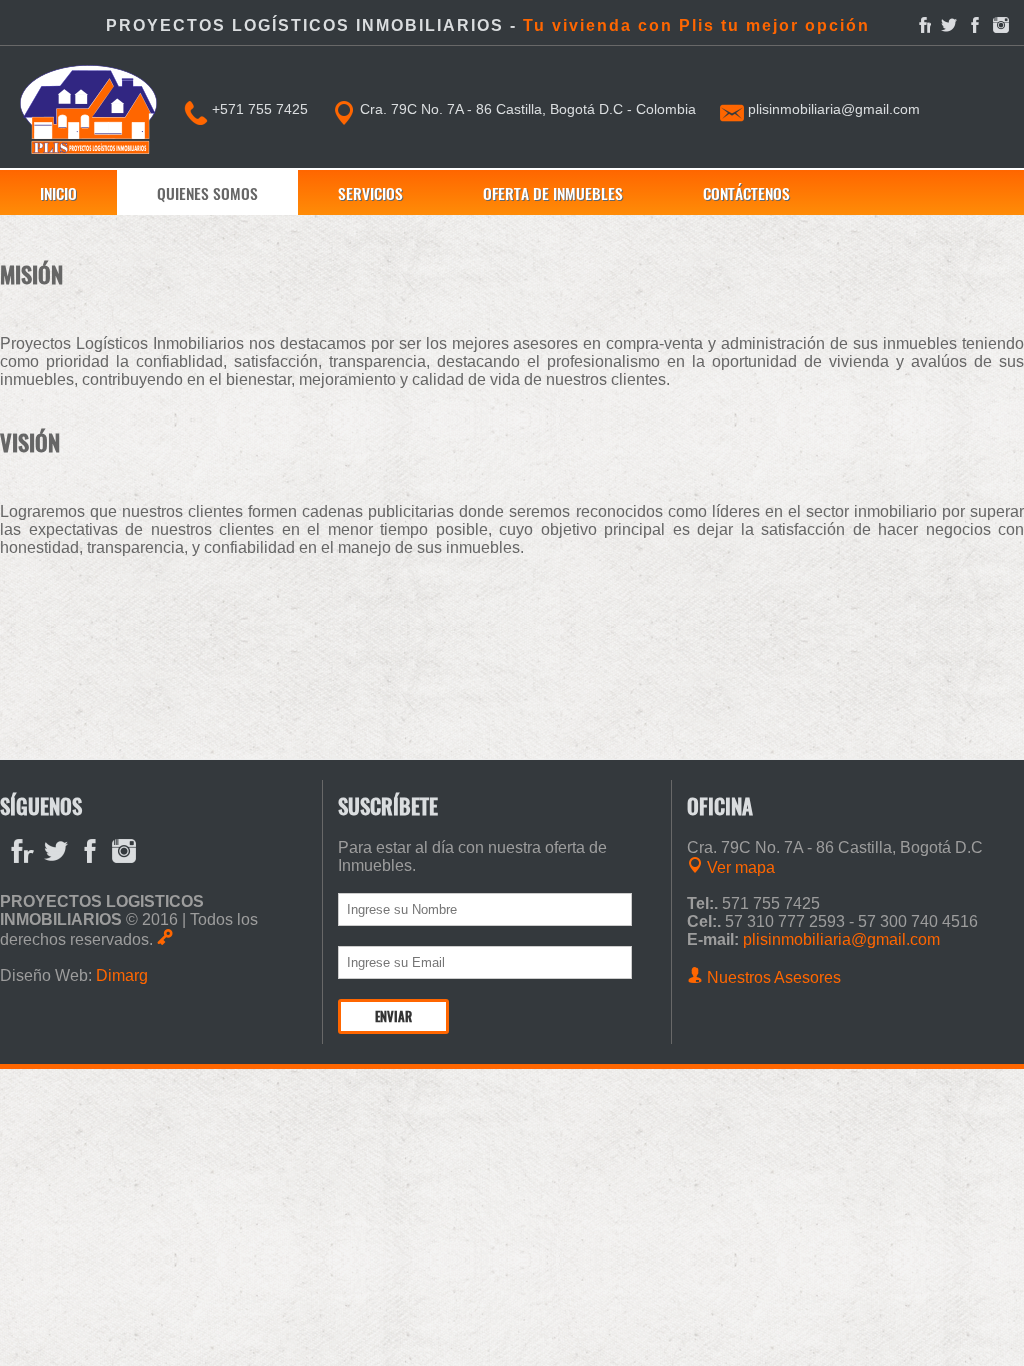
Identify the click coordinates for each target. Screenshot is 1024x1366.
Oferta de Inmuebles (553, 192)
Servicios (370, 192)
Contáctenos (746, 192)
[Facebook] (975, 25)
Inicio (58, 192)
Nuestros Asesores (772, 977)
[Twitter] (949, 25)
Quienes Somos (207, 192)
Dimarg (122, 975)
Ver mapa (739, 867)
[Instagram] (1001, 25)
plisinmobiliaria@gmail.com (832, 109)
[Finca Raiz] (923, 25)
